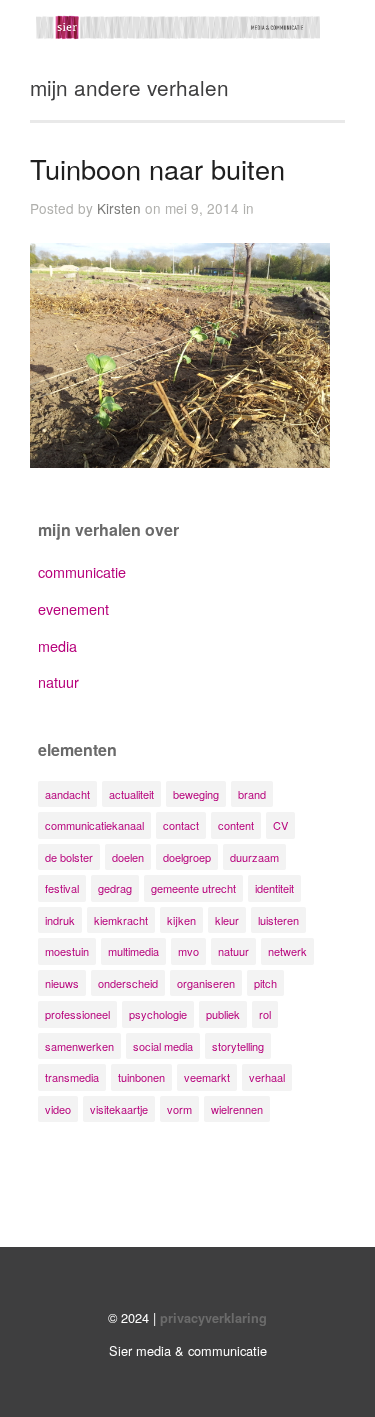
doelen (128, 857)
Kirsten (119, 208)
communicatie (82, 571)
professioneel (77, 1014)
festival (62, 888)
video (58, 1109)
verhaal (267, 1077)
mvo (188, 951)
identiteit (274, 888)
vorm (179, 1109)
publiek (223, 1014)
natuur (58, 681)
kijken (181, 920)
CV (280, 825)
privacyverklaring (213, 1318)
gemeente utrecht (193, 888)
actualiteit (131, 794)
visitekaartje (119, 1109)
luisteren (278, 920)
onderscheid (128, 983)
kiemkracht (121, 920)
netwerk (287, 951)
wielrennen (237, 1109)
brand (252, 794)
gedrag (115, 888)
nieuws (62, 983)
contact (181, 825)
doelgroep (187, 857)
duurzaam (254, 857)
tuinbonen (141, 1077)
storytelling (238, 1046)
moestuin (67, 951)
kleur (227, 920)
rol (265, 1014)
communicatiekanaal (94, 825)
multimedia (133, 951)
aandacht (67, 794)
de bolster (69, 857)
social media (163, 1046)
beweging (196, 794)
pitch (265, 983)
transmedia (72, 1077)
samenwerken (79, 1046)
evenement (73, 608)
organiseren (206, 983)
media (57, 645)
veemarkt (207, 1077)
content (236, 825)
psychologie (158, 1014)
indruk (60, 920)
